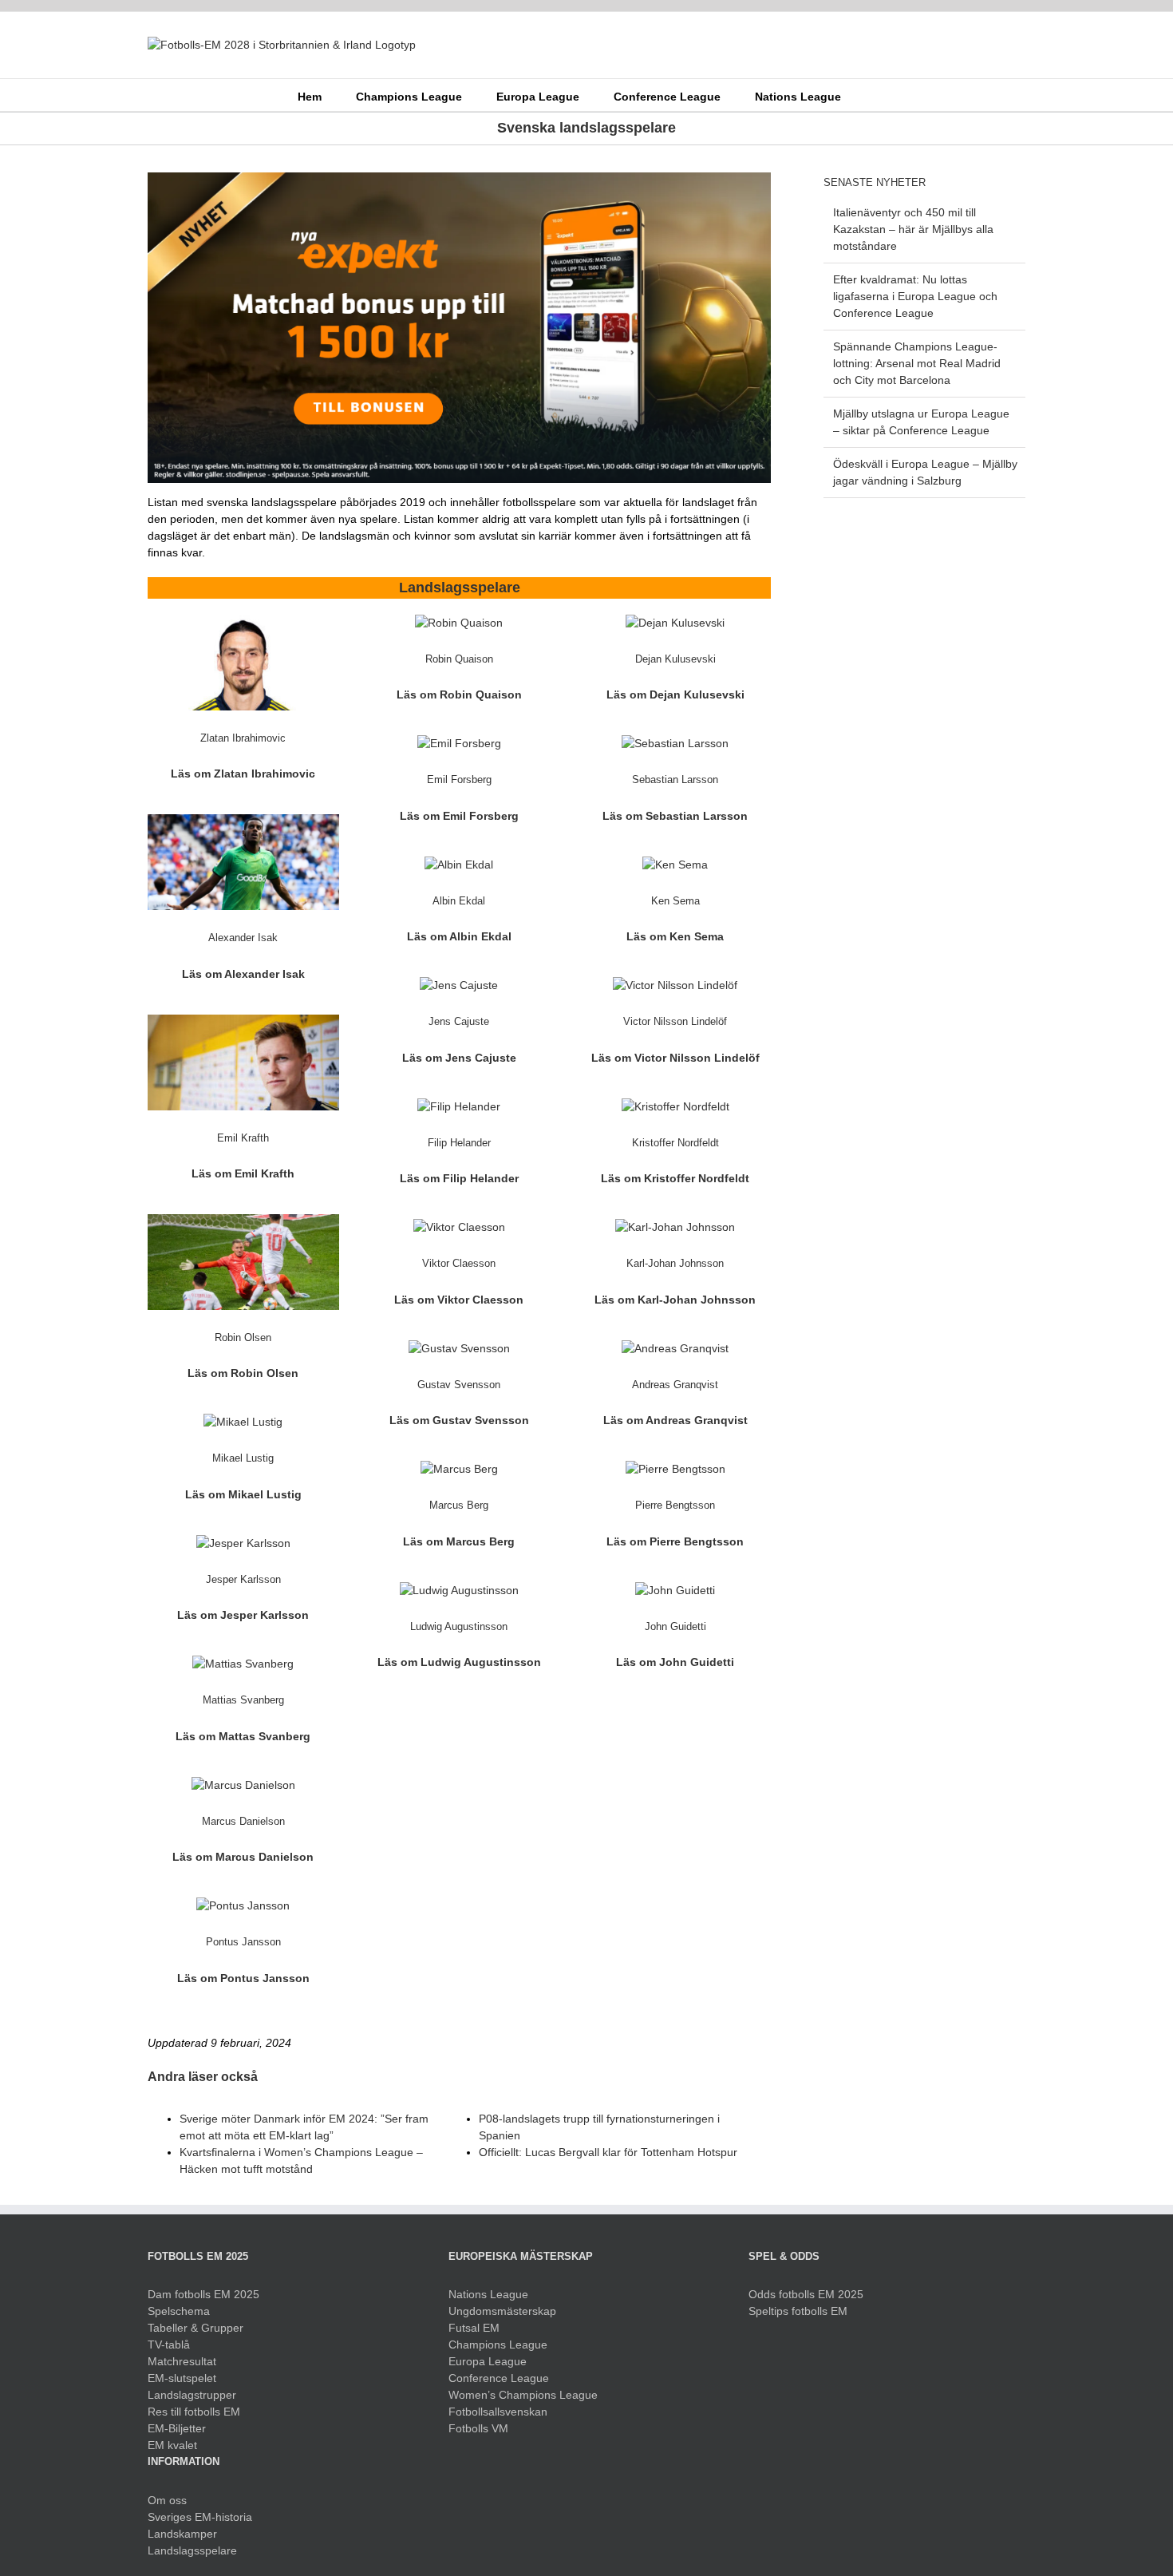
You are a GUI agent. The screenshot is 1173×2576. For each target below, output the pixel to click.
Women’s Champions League (523, 2395)
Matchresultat (182, 2361)
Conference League (499, 2378)
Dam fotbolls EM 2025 (203, 2294)
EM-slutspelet (182, 2378)
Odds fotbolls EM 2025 (806, 2294)
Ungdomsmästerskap (502, 2311)
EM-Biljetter (177, 2428)
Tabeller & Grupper (195, 2328)
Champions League (498, 2345)
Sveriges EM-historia (200, 2517)
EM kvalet (172, 2445)
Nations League (488, 2294)
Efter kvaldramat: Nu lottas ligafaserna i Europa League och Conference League (915, 296)
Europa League (488, 2361)
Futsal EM (474, 2328)
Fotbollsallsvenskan (498, 2412)
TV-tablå (169, 2345)
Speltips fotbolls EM (798, 2311)
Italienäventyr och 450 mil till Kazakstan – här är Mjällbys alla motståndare (913, 229)
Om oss (167, 2500)
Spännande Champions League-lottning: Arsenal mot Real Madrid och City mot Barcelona (917, 363)
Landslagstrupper (192, 2395)
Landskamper (182, 2534)
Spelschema (179, 2311)
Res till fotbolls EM (194, 2412)
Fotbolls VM (478, 2428)
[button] (865, 95)
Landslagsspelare (192, 2550)
